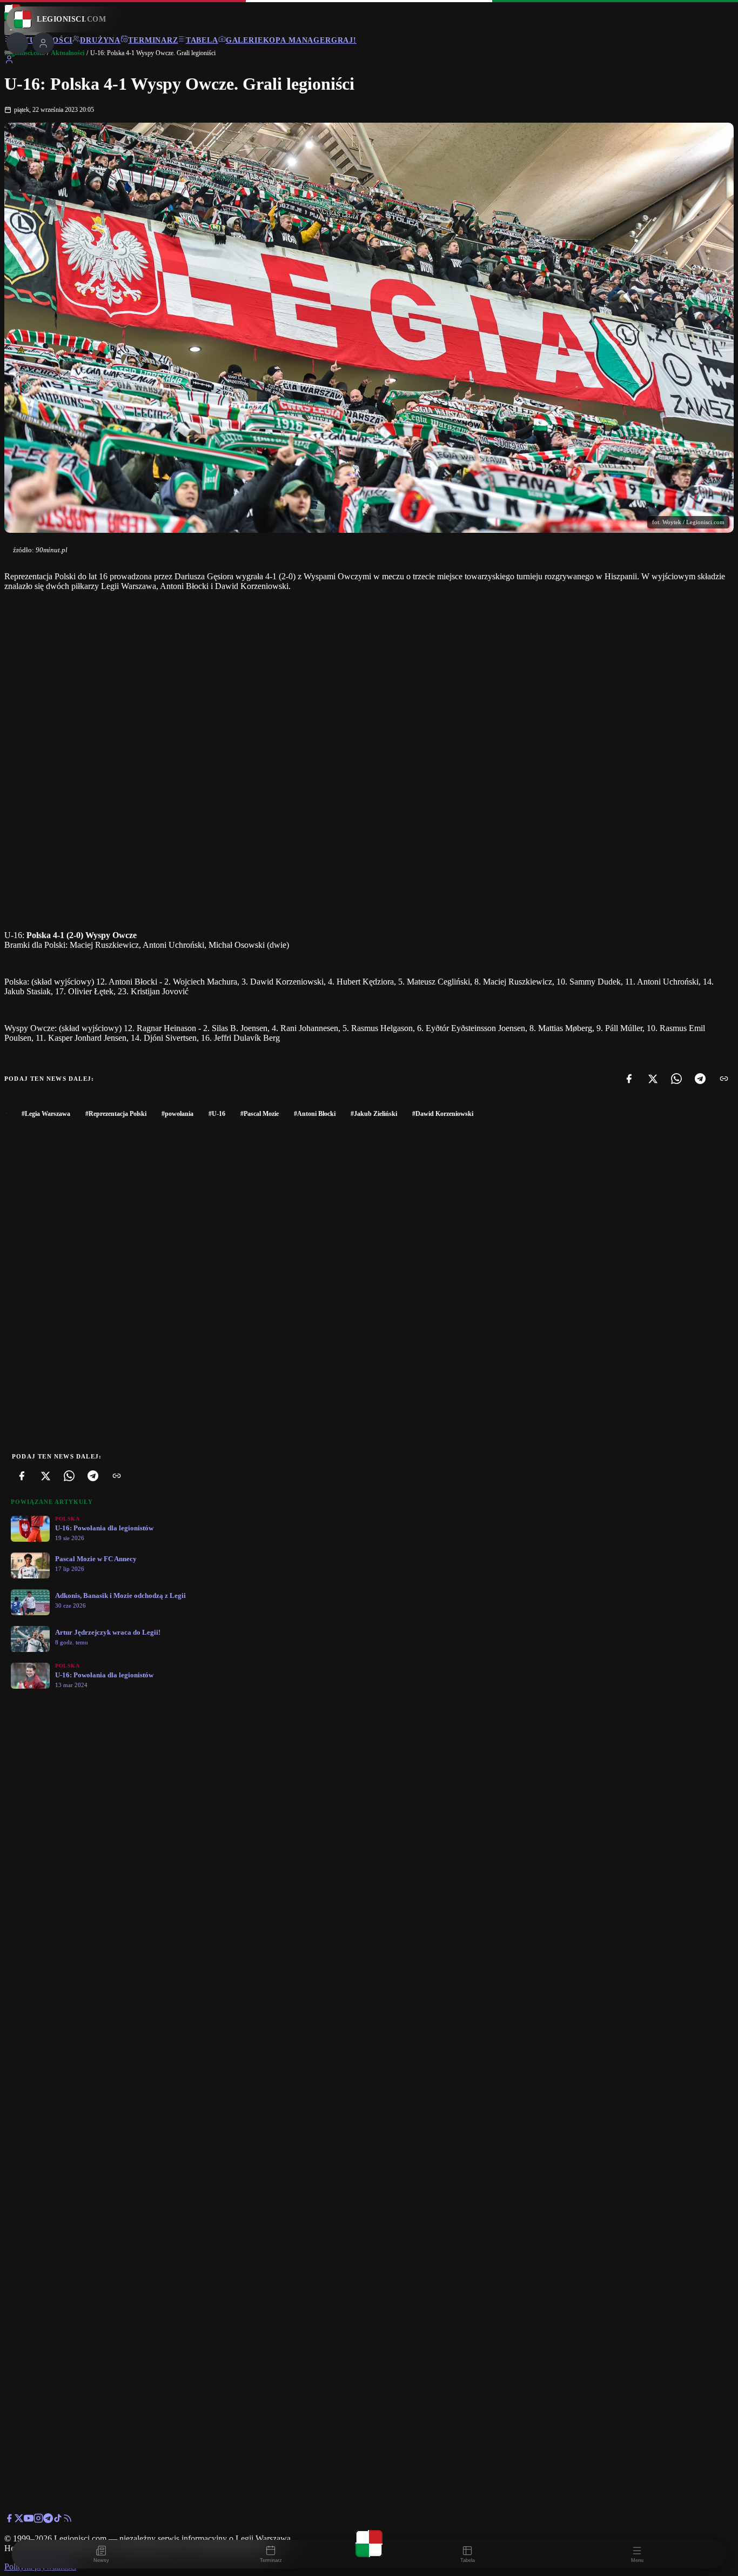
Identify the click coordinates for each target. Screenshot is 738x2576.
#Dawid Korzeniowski (443, 1114)
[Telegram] (700, 1079)
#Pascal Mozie (260, 1114)
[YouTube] (29, 2520)
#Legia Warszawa (46, 1114)
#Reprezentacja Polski (116, 1114)
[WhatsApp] (676, 1079)
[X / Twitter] (19, 2520)
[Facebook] (629, 1079)
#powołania (177, 1114)
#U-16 (217, 1114)
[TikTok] (58, 2520)
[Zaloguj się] (9, 61)
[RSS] (68, 2520)
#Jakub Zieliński (374, 1114)
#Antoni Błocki (315, 1114)
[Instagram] (38, 2520)
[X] (653, 1079)
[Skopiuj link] (724, 1079)
